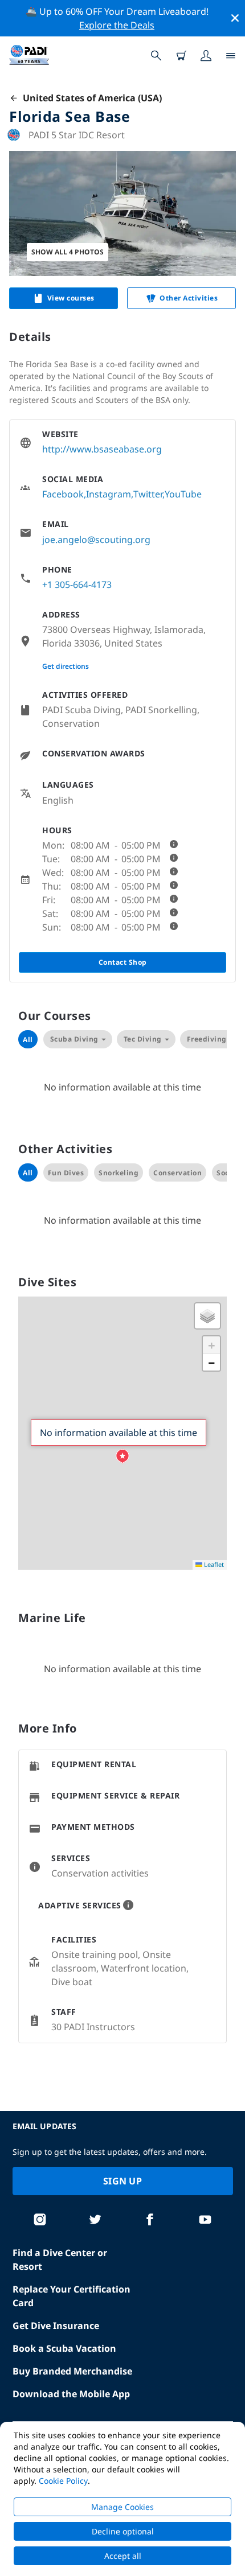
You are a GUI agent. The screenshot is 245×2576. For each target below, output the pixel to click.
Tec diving (143, 1039)
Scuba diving (74, 1039)
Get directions (66, 666)
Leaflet (213, 1564)
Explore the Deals (117, 25)
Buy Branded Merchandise (72, 2371)
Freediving (207, 1039)
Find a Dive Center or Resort (60, 2260)
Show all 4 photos (68, 252)
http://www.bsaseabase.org (102, 449)
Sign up (122, 2181)
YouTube (183, 494)
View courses (71, 298)
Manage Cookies (122, 2507)
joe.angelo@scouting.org (96, 540)
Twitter (148, 494)
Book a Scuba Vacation (64, 2348)
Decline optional (123, 2531)
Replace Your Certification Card (72, 2296)
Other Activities (189, 298)
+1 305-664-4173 (77, 585)
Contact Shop (123, 962)
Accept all (123, 2556)
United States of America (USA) (90, 98)
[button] (122, 1456)
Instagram (109, 494)
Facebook (63, 494)
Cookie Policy (63, 2481)
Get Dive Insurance (56, 2326)
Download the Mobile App (71, 2394)
